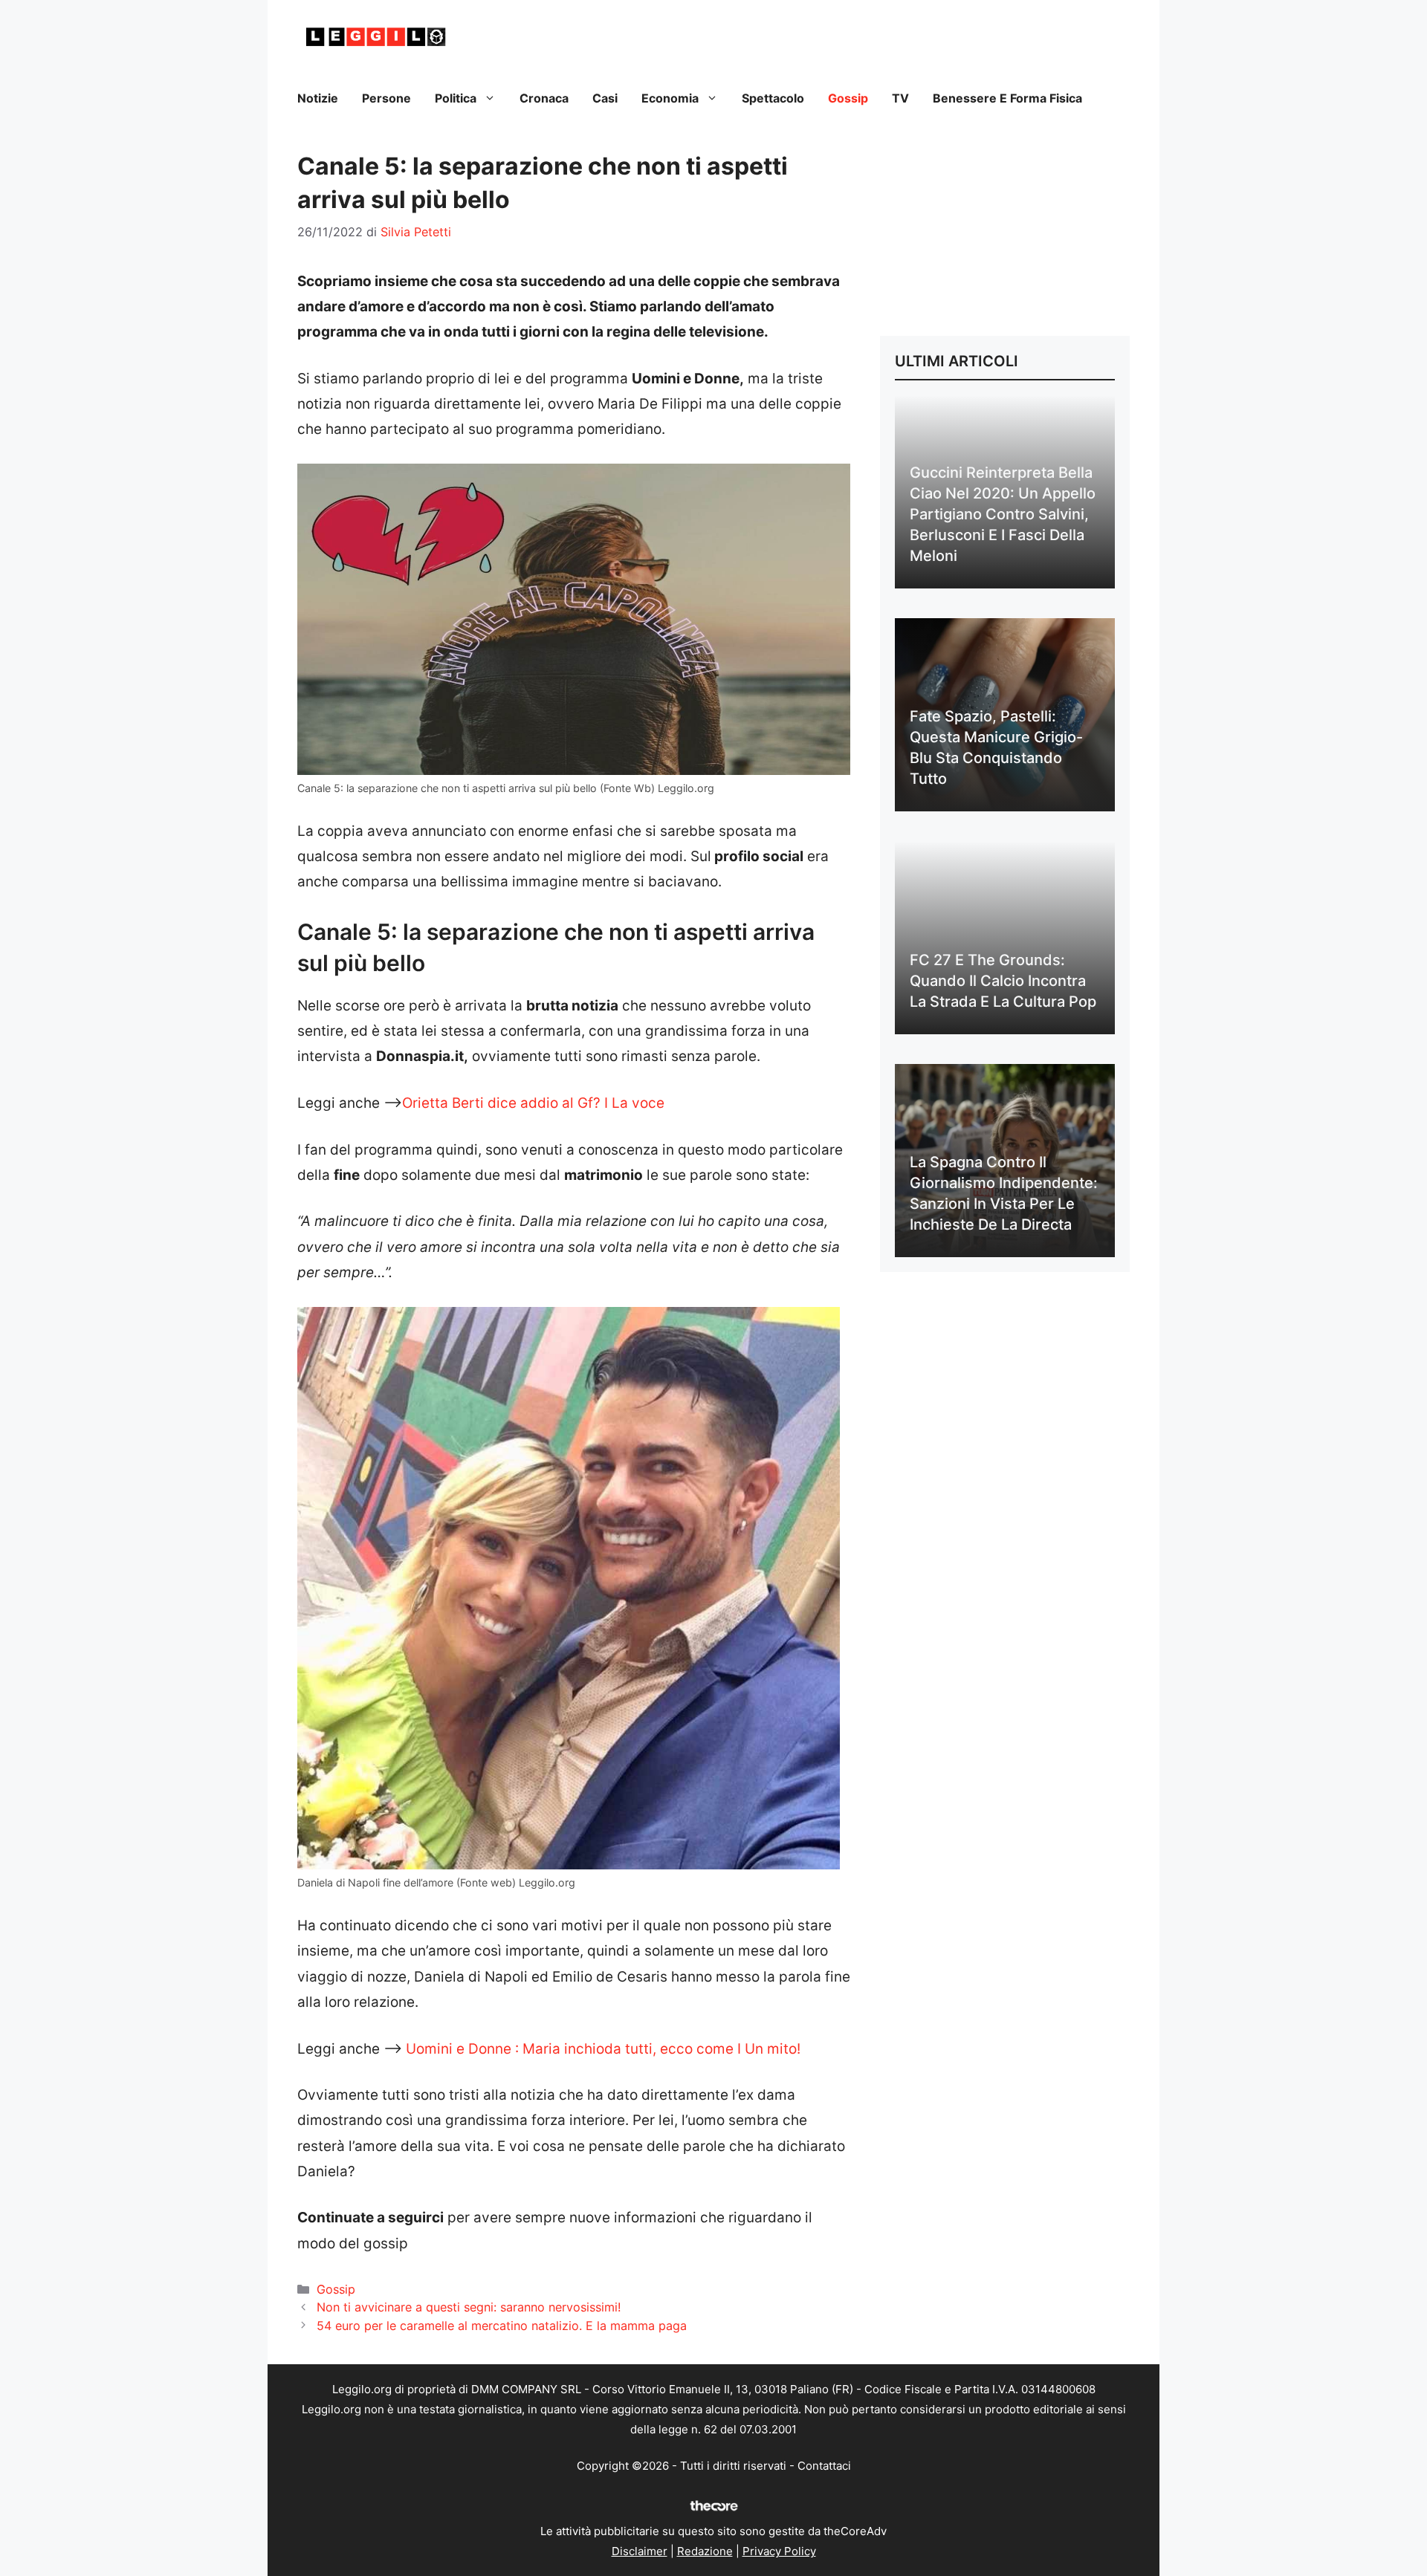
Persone (386, 98)
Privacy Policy (779, 2551)
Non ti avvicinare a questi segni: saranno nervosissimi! (469, 2307)
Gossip (848, 98)
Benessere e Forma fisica (1007, 98)
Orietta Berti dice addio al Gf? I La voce (533, 1103)
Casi (605, 98)
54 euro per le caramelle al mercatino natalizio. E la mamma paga (502, 2326)
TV (900, 98)
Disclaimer (640, 2551)
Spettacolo (773, 98)
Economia (670, 98)
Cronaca (544, 98)
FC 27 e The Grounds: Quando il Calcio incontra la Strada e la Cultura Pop (1003, 981)
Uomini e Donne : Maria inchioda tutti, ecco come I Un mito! (603, 2049)
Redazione (705, 2551)
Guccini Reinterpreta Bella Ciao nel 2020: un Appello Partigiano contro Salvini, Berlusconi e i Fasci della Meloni (1003, 514)
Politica (456, 98)
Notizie (318, 98)
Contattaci (824, 2466)
